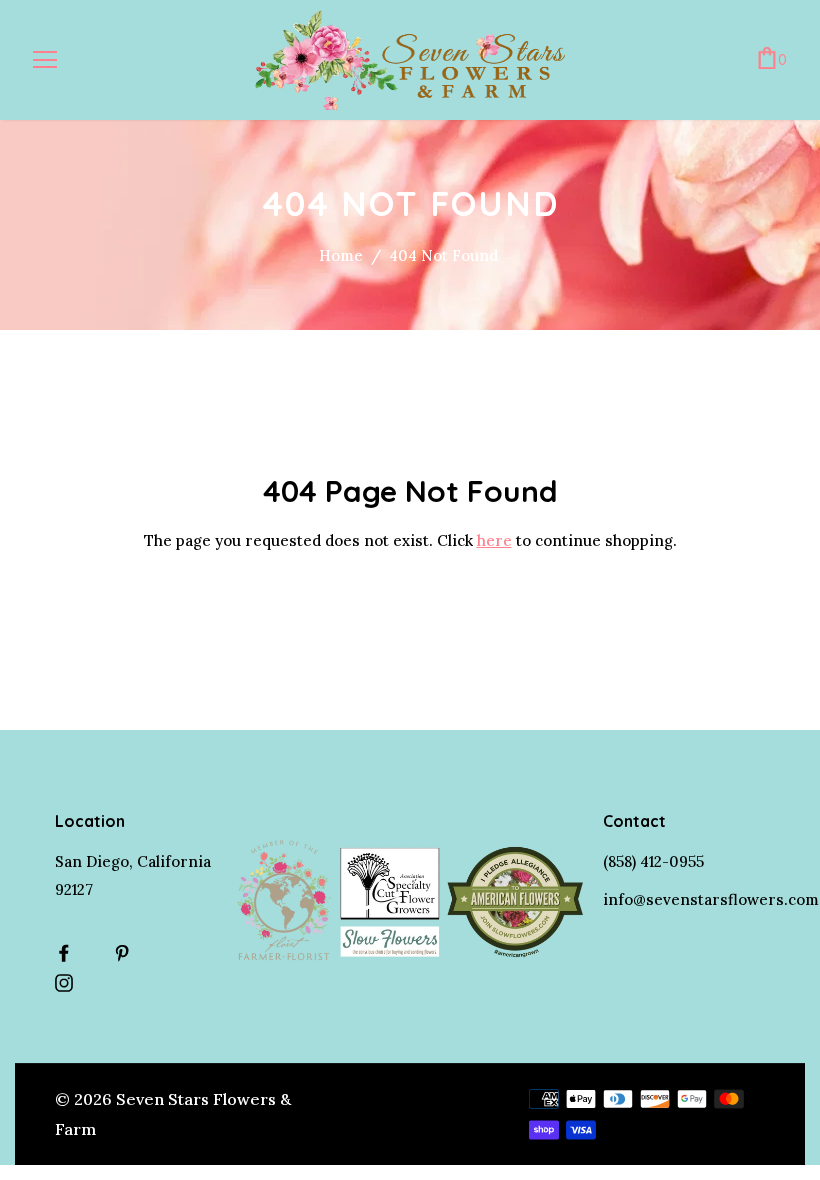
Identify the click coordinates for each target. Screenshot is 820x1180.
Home (341, 255)
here (494, 540)
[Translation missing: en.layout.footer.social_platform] (69, 953)
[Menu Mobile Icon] (45, 60)
